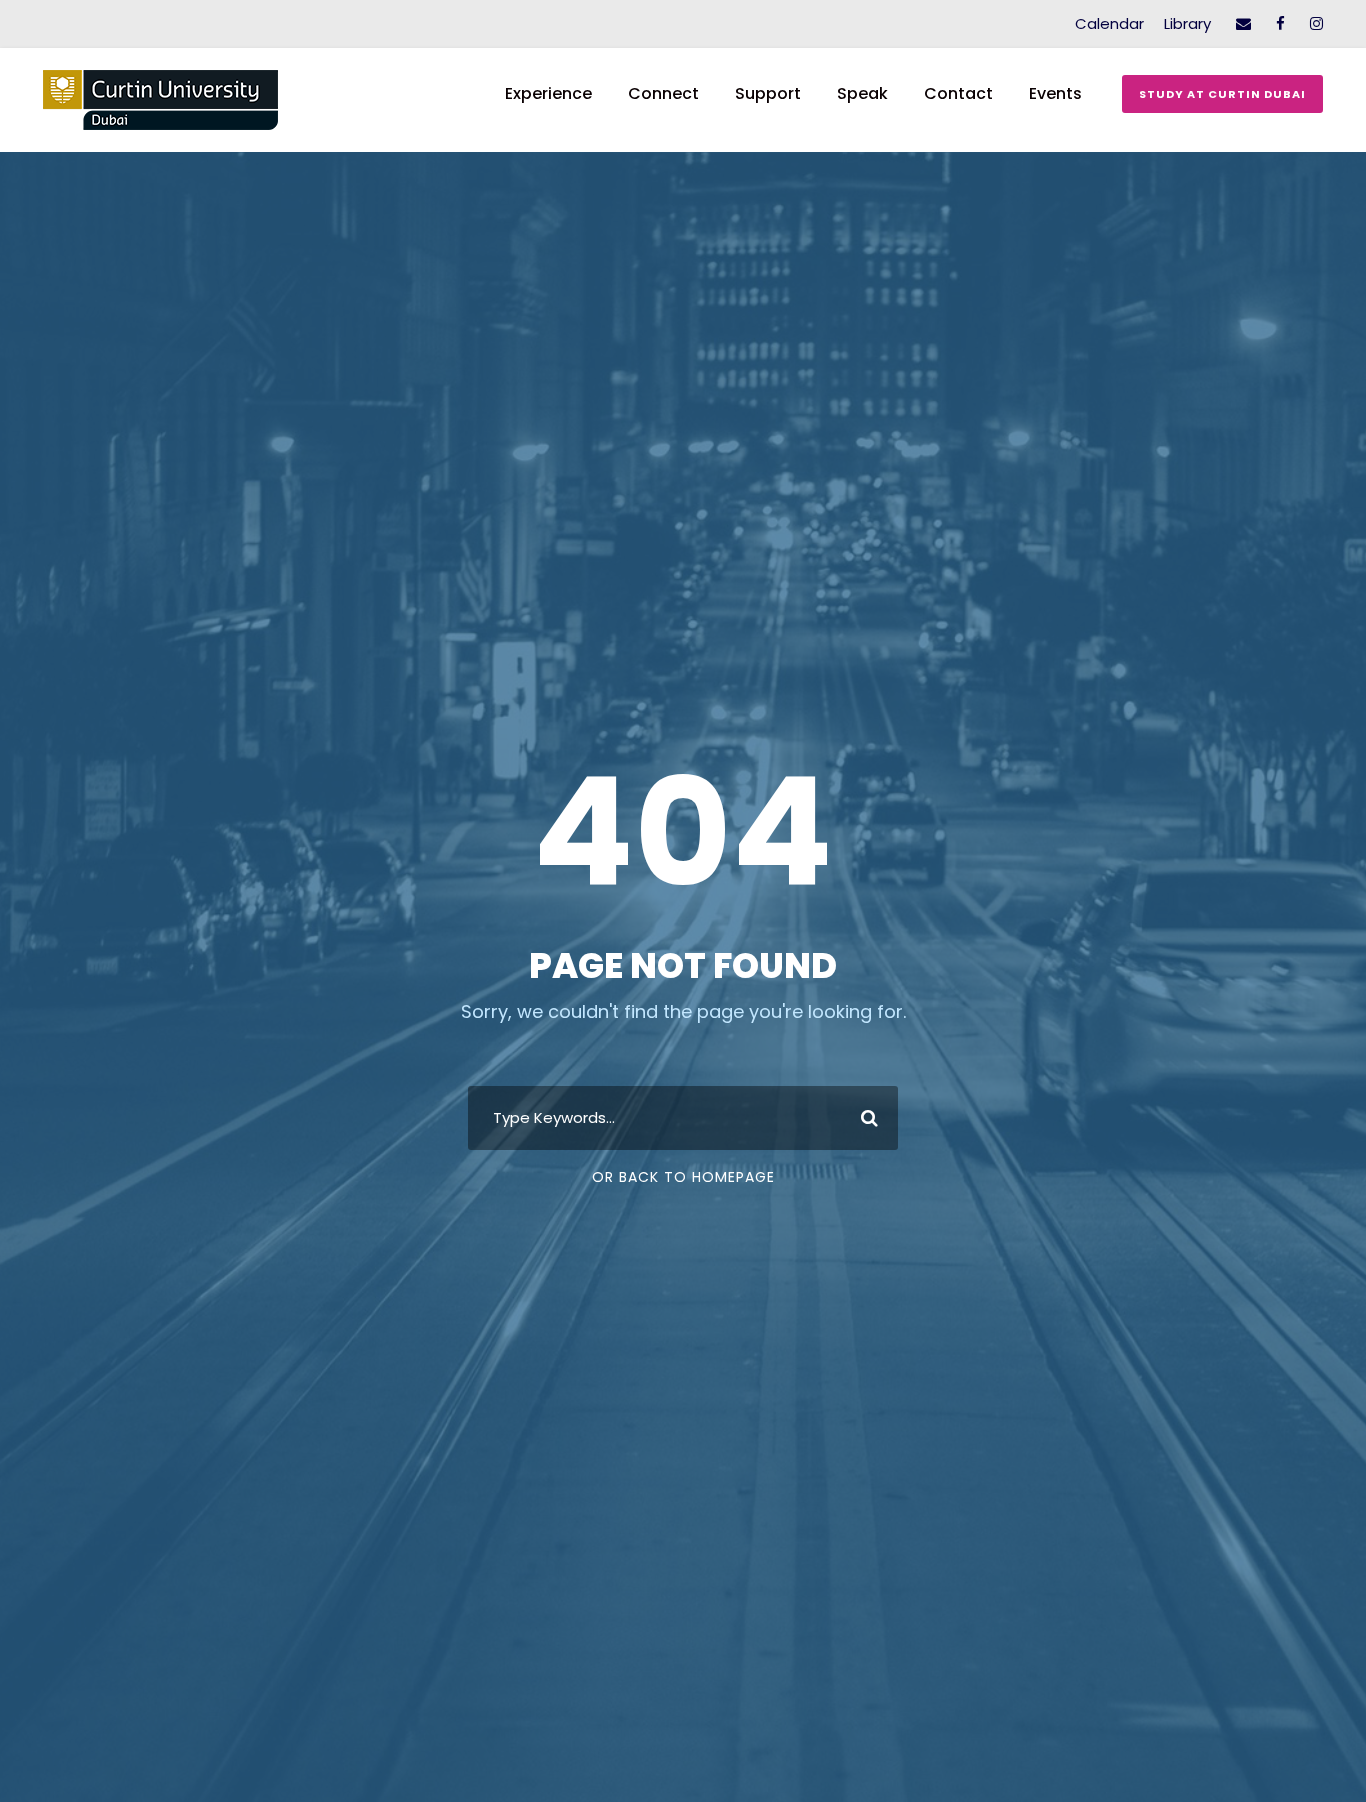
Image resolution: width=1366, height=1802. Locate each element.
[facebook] (1280, 23)
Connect (663, 93)
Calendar (1109, 23)
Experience (548, 93)
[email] (1243, 23)
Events (1055, 93)
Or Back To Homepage (683, 1177)
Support (768, 93)
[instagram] (1316, 23)
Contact (958, 93)
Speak (862, 93)
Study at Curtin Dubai (1222, 94)
